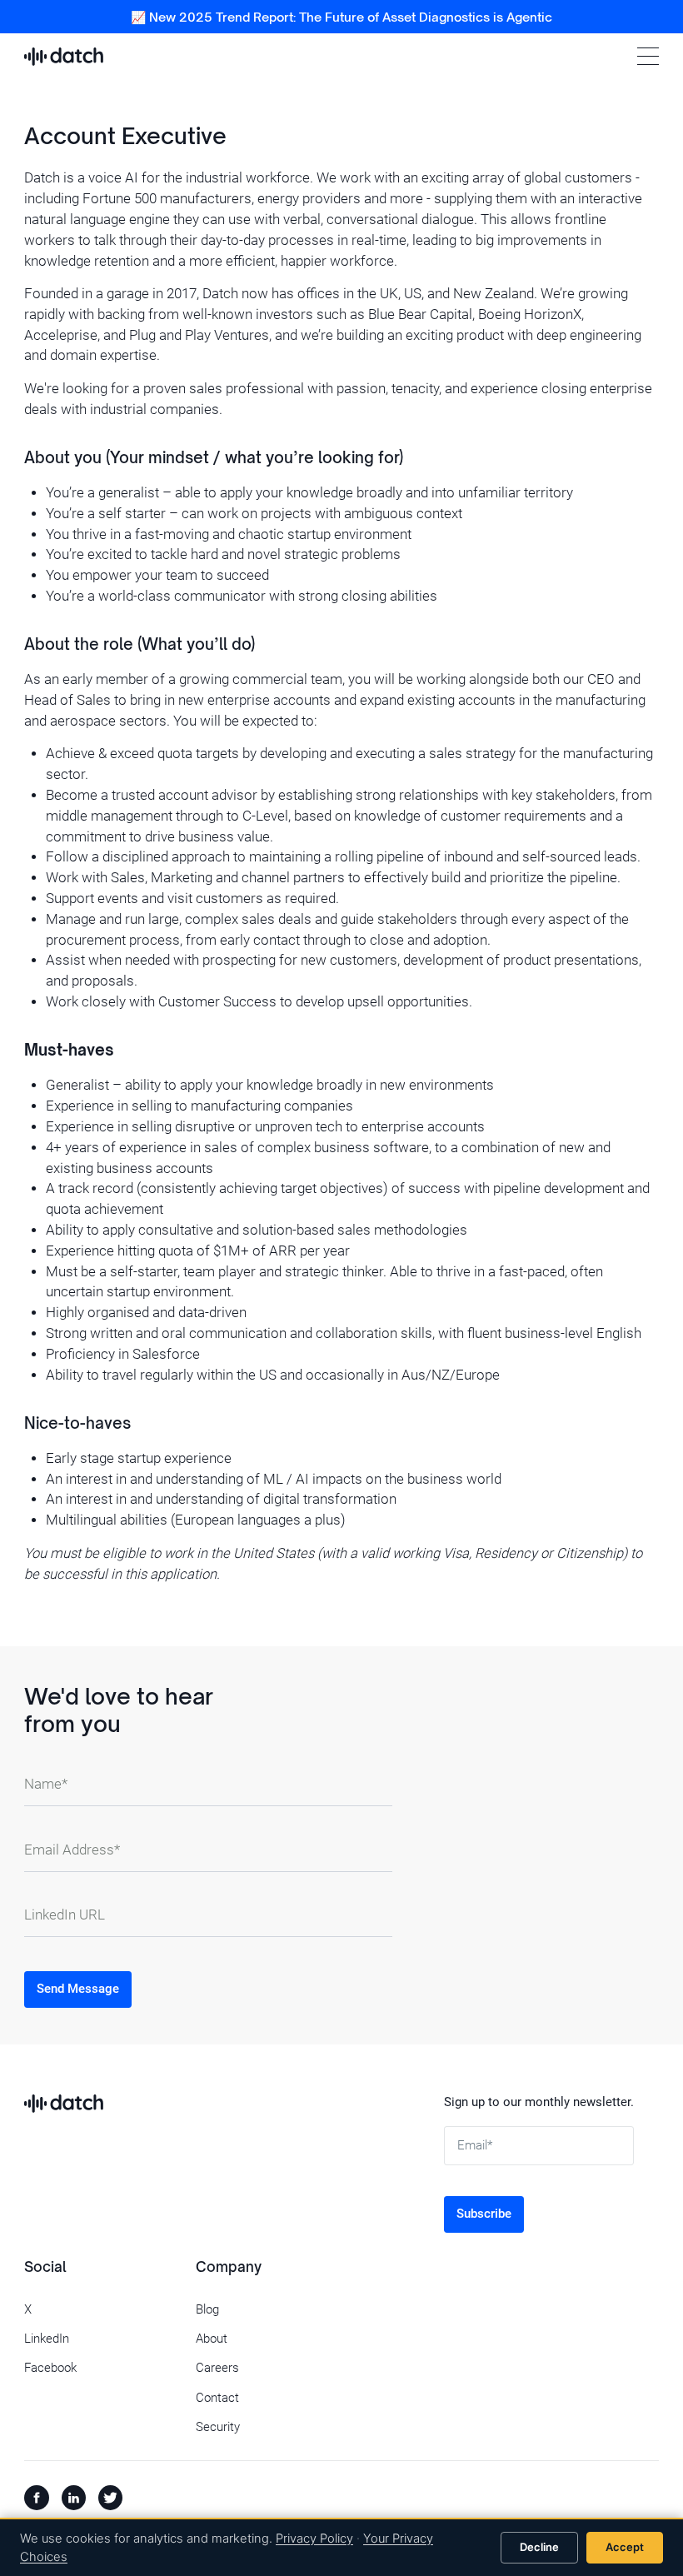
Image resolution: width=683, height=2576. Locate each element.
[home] (64, 56)
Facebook (50, 2368)
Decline (539, 2547)
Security (218, 2427)
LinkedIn (47, 2339)
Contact (217, 2398)
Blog (207, 2309)
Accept (625, 2547)
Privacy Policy (314, 2539)
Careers (217, 2368)
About (212, 2339)
